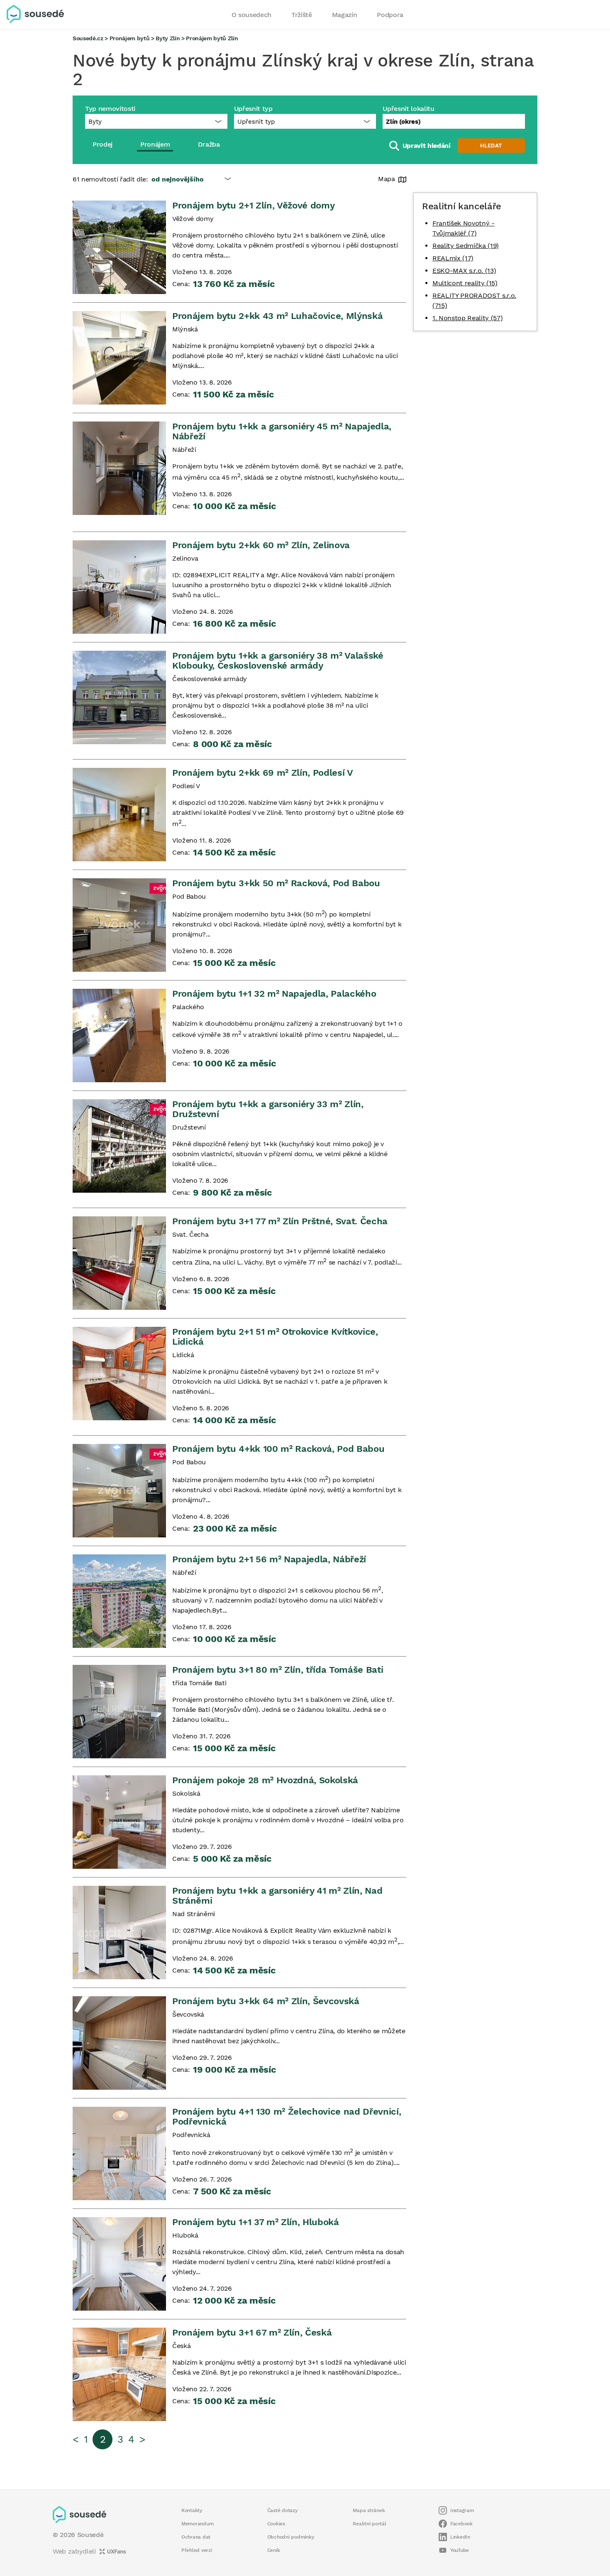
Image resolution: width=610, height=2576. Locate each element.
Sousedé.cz (88, 38)
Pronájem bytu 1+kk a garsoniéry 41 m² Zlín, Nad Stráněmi (277, 1896)
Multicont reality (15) (465, 283)
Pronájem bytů (130, 38)
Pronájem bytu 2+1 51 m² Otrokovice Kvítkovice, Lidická (275, 1337)
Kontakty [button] (192, 2510)
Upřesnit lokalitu (408, 109)
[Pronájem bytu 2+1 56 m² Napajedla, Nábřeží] (119, 1601)
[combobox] (454, 121)
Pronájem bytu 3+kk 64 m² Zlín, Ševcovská (266, 2001)
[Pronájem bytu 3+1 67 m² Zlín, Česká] (119, 2374)
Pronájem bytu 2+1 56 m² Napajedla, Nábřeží (269, 1559)
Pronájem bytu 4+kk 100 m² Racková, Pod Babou (278, 1449)
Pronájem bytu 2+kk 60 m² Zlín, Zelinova (261, 545)
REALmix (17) (453, 258)
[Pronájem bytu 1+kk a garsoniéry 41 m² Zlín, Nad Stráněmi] (119, 1933)
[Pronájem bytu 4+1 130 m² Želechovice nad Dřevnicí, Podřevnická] (119, 2153)
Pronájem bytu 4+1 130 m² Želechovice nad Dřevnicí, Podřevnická (287, 2116)
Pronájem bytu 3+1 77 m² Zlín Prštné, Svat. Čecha (280, 1221)
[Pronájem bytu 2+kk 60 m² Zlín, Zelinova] (119, 587)
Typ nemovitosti (110, 109)
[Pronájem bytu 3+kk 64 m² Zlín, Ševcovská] (119, 2043)
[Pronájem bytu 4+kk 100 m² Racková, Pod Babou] (119, 1491)
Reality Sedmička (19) (466, 246)
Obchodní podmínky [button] (291, 2537)
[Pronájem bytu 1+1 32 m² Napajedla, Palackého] (119, 1036)
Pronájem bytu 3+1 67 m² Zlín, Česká (252, 2332)
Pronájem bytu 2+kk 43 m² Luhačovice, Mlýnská (277, 316)
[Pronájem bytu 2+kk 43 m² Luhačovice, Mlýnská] (119, 358)
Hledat (491, 146)
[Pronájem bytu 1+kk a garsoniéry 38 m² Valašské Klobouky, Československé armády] (119, 697)
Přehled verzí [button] (197, 2550)
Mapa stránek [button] (369, 2510)
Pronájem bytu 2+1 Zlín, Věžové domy (253, 205)
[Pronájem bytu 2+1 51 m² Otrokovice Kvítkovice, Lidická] (119, 1374)
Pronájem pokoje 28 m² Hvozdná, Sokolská (265, 1780)
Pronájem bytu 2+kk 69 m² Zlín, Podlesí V (263, 773)
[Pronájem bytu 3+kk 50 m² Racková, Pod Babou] (119, 925)
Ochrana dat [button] (196, 2537)
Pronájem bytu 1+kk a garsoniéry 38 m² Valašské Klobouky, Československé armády (278, 661)
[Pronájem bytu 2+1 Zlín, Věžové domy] (119, 247)
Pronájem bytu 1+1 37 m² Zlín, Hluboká (256, 2222)
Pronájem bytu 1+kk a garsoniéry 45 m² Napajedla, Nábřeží (282, 431)
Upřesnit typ (253, 109)
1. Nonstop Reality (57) (467, 318)
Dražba (209, 144)
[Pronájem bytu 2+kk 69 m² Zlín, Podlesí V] (119, 815)
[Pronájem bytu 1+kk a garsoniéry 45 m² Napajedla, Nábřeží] (119, 468)
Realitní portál (369, 2524)
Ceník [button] (274, 2550)
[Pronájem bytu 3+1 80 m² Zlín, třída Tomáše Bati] (119, 1712)
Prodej (102, 144)
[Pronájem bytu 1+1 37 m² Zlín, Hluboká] (119, 2264)
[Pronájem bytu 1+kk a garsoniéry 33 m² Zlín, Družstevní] (119, 1146)
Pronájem (155, 144)
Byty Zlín (168, 38)
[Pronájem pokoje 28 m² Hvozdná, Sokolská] (119, 1822)
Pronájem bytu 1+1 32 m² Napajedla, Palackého (274, 994)
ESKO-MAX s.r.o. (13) (464, 271)
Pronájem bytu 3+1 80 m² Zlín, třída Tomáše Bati (278, 1670)
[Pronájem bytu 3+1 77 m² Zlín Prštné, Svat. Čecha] (119, 1263)
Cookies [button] (276, 2524)
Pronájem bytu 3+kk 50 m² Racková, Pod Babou (276, 883)
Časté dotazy (283, 2510)
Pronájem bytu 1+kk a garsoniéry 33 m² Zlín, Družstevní (268, 1109)
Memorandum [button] (197, 2524)
